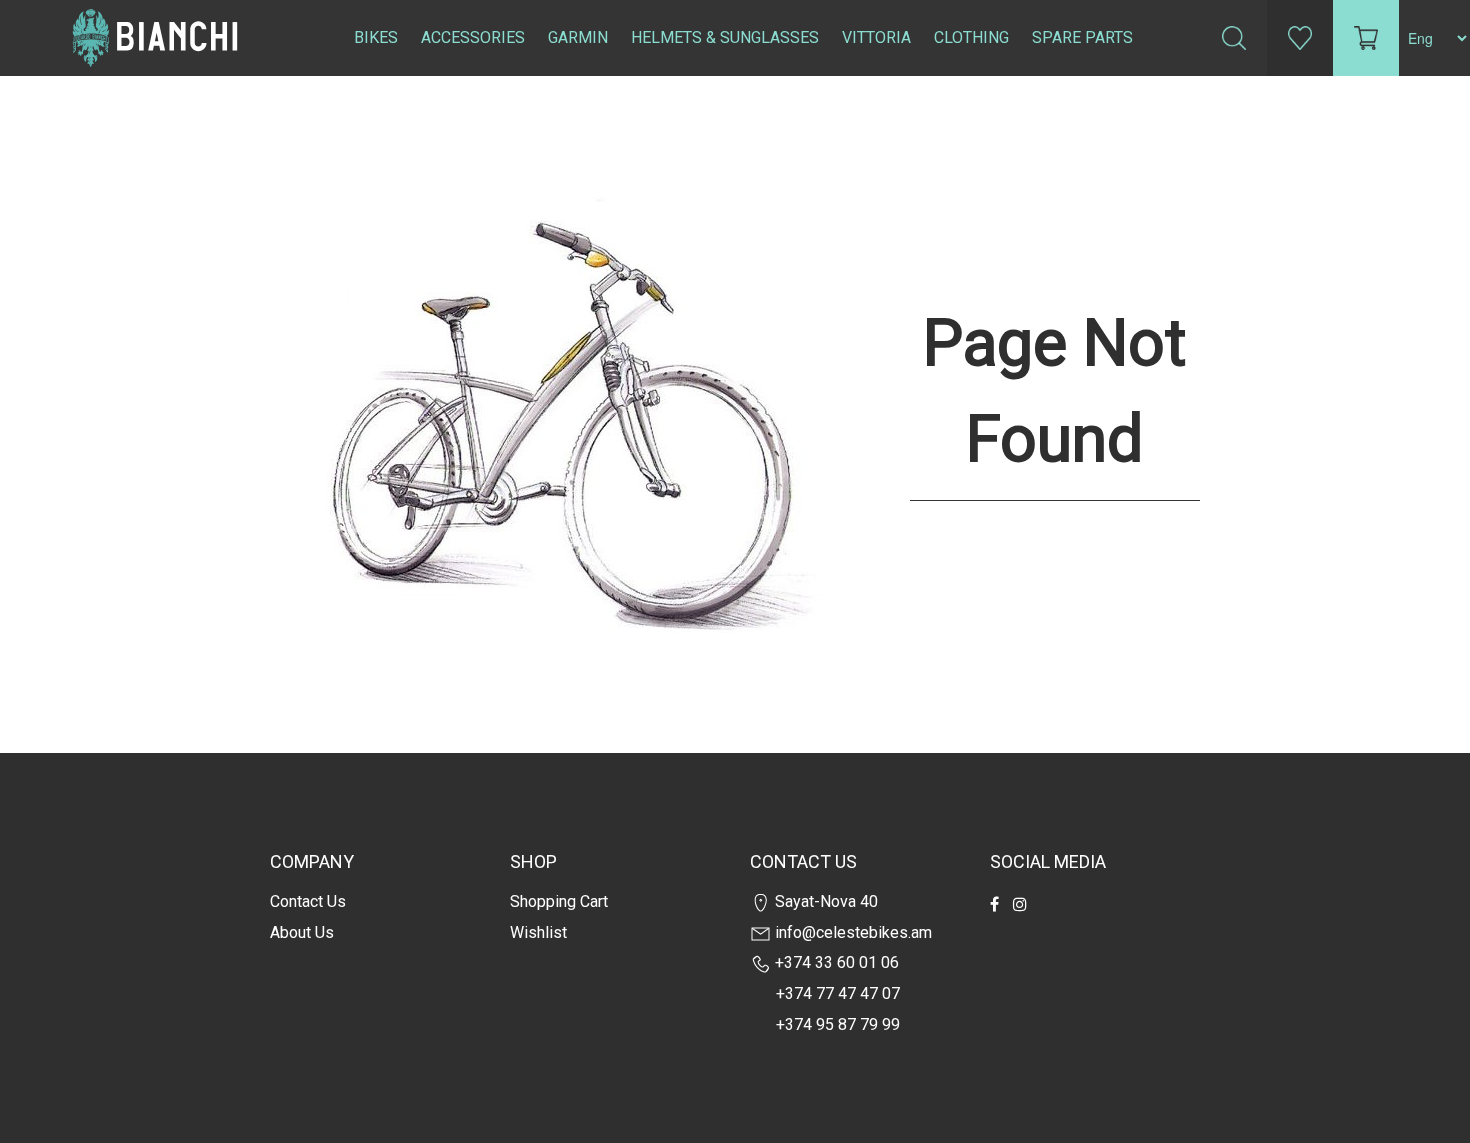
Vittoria (876, 37)
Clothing (971, 37)
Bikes (376, 37)
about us (302, 932)
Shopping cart (559, 901)
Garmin (578, 37)
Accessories (473, 37)
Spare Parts (1082, 37)
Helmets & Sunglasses (725, 37)
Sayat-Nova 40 (824, 901)
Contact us (308, 901)
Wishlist (538, 932)
